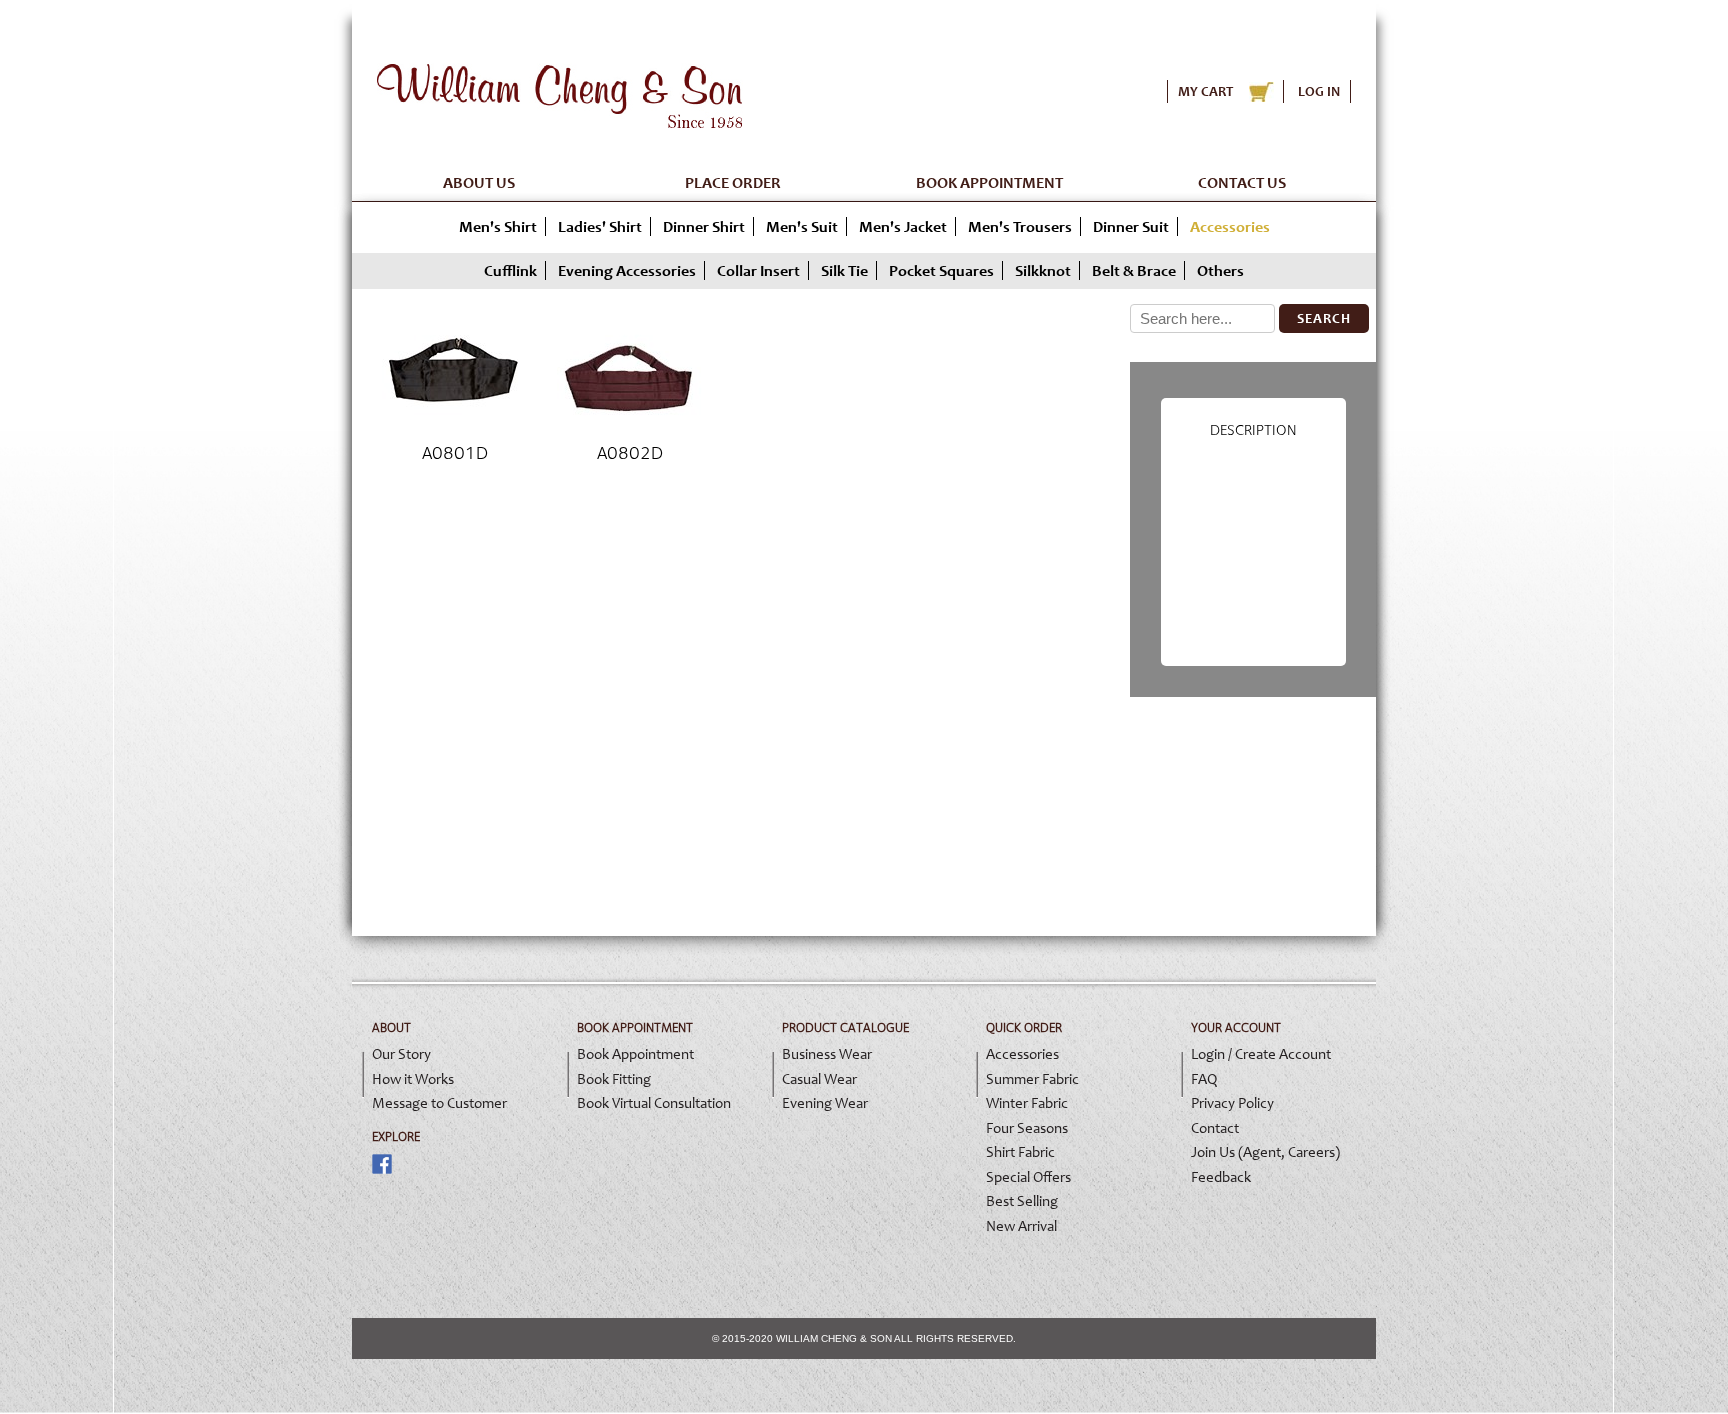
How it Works (413, 1079)
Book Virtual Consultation (654, 1103)
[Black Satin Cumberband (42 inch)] (454, 431)
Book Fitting (614, 1079)
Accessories (1022, 1054)
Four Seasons (1027, 1128)
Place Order (733, 182)
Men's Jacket (903, 226)
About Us (479, 182)
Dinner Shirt (704, 226)
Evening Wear (825, 1103)
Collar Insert (758, 270)
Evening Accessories (627, 270)
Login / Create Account (1261, 1054)
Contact (1215, 1128)
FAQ (1204, 1079)
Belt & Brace (1134, 270)
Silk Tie (844, 270)
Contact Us (1242, 182)
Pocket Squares (941, 270)
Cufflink (510, 270)
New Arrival (1021, 1226)
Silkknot (1043, 270)
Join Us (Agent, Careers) (1265, 1152)
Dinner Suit (1131, 226)
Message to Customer (439, 1103)
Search (1324, 318)
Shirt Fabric (1020, 1152)
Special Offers (1028, 1177)
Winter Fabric (1027, 1103)
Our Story (401, 1054)
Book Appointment (989, 182)
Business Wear (827, 1054)
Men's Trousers (1020, 226)
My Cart (1205, 91)
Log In (1319, 91)
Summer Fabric (1032, 1079)
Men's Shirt (498, 226)
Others (1220, 270)
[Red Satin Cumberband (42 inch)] (629, 431)
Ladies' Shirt (600, 226)
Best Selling (1022, 1201)
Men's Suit (802, 226)
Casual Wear (819, 1079)
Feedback (1221, 1177)
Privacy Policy (1232, 1103)
